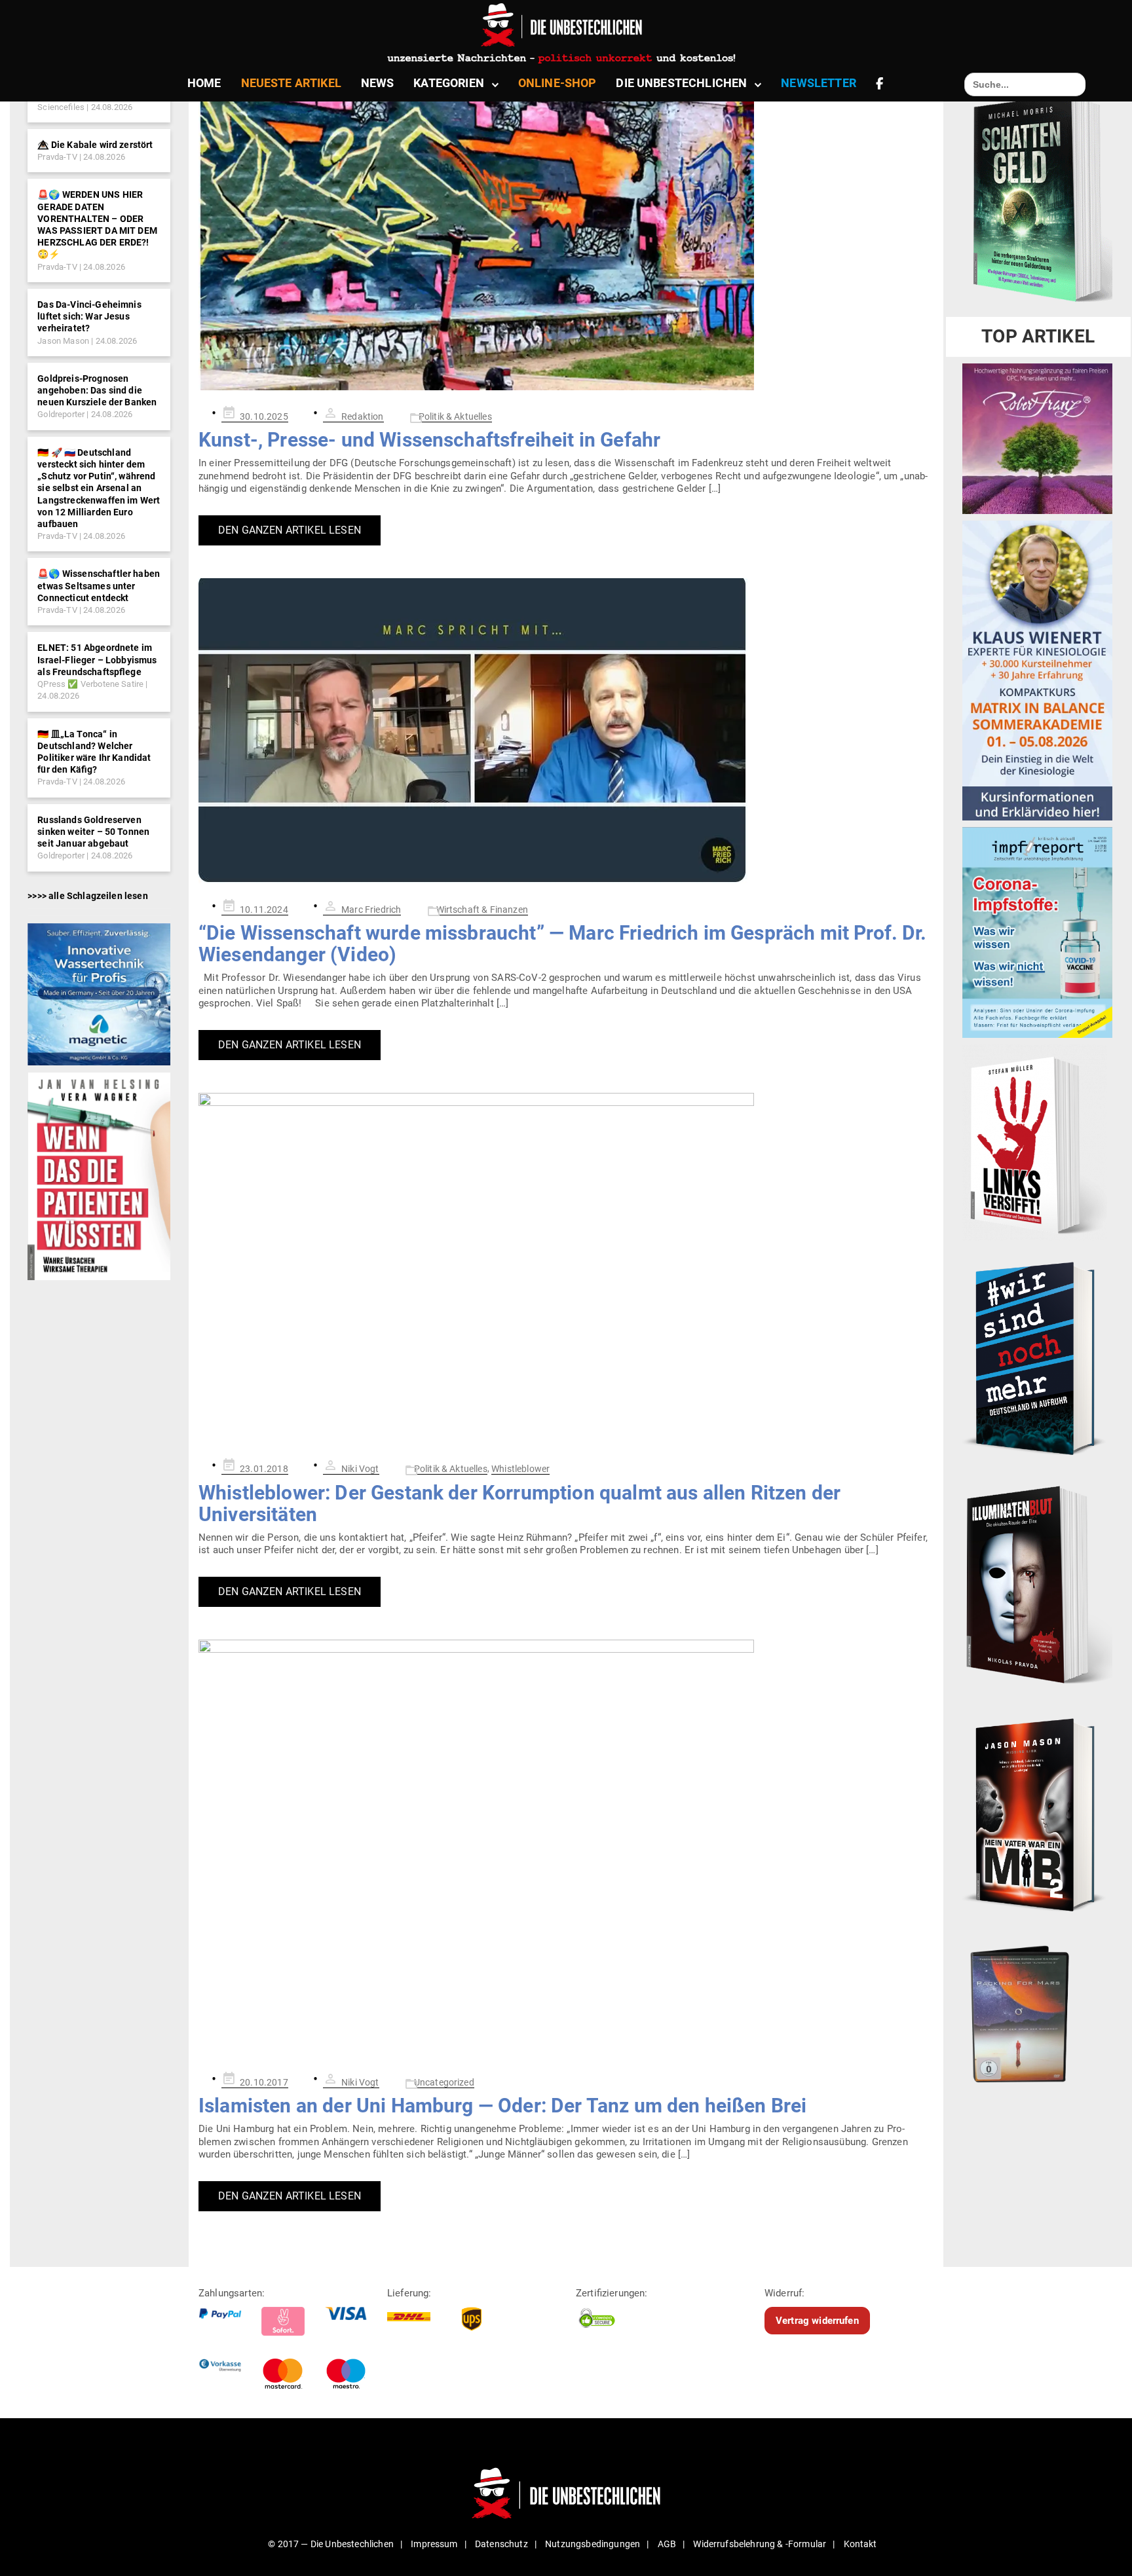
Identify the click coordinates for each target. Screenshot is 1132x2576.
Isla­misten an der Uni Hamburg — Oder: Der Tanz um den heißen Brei (502, 2106)
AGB (667, 2544)
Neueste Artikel (291, 83)
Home (204, 83)
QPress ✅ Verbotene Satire (90, 684)
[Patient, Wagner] (99, 1175)
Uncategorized (444, 2082)
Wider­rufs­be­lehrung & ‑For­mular (760, 2544)
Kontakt (860, 2544)
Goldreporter (61, 414)
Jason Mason (63, 341)
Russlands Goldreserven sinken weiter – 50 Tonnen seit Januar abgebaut (93, 832)
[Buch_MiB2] (1037, 1814)
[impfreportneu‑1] (1037, 932)
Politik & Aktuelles (455, 416)
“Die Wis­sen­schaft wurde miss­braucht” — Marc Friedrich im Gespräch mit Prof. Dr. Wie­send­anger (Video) (563, 944)
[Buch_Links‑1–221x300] (1035, 1142)
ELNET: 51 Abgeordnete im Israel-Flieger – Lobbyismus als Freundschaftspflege (97, 659)
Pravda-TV (57, 157)
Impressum (434, 2544)
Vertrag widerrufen (817, 2320)
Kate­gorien (449, 83)
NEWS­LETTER (819, 83)
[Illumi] (1037, 1586)
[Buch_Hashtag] (1037, 1357)
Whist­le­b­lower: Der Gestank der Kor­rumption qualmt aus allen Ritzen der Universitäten (519, 1503)
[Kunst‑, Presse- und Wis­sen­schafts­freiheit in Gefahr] (566, 231)
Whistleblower (520, 1469)
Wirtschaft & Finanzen (482, 910)
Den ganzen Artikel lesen (290, 530)
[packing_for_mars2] (1037, 2010)
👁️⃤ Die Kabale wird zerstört (95, 145)
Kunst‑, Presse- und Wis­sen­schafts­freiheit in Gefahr (429, 440)
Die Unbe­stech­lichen (681, 83)
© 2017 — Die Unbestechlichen (331, 2544)
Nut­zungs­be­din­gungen (593, 2544)
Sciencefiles (61, 107)
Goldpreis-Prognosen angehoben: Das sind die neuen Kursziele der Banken (97, 390)
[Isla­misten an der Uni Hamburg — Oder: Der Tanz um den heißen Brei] (566, 1848)
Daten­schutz (501, 2544)
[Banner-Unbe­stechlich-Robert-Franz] (1037, 438)
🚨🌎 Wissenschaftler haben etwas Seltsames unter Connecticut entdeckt (99, 585)
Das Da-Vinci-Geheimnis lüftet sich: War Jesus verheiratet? (89, 316)
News (378, 83)
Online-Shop (557, 83)
